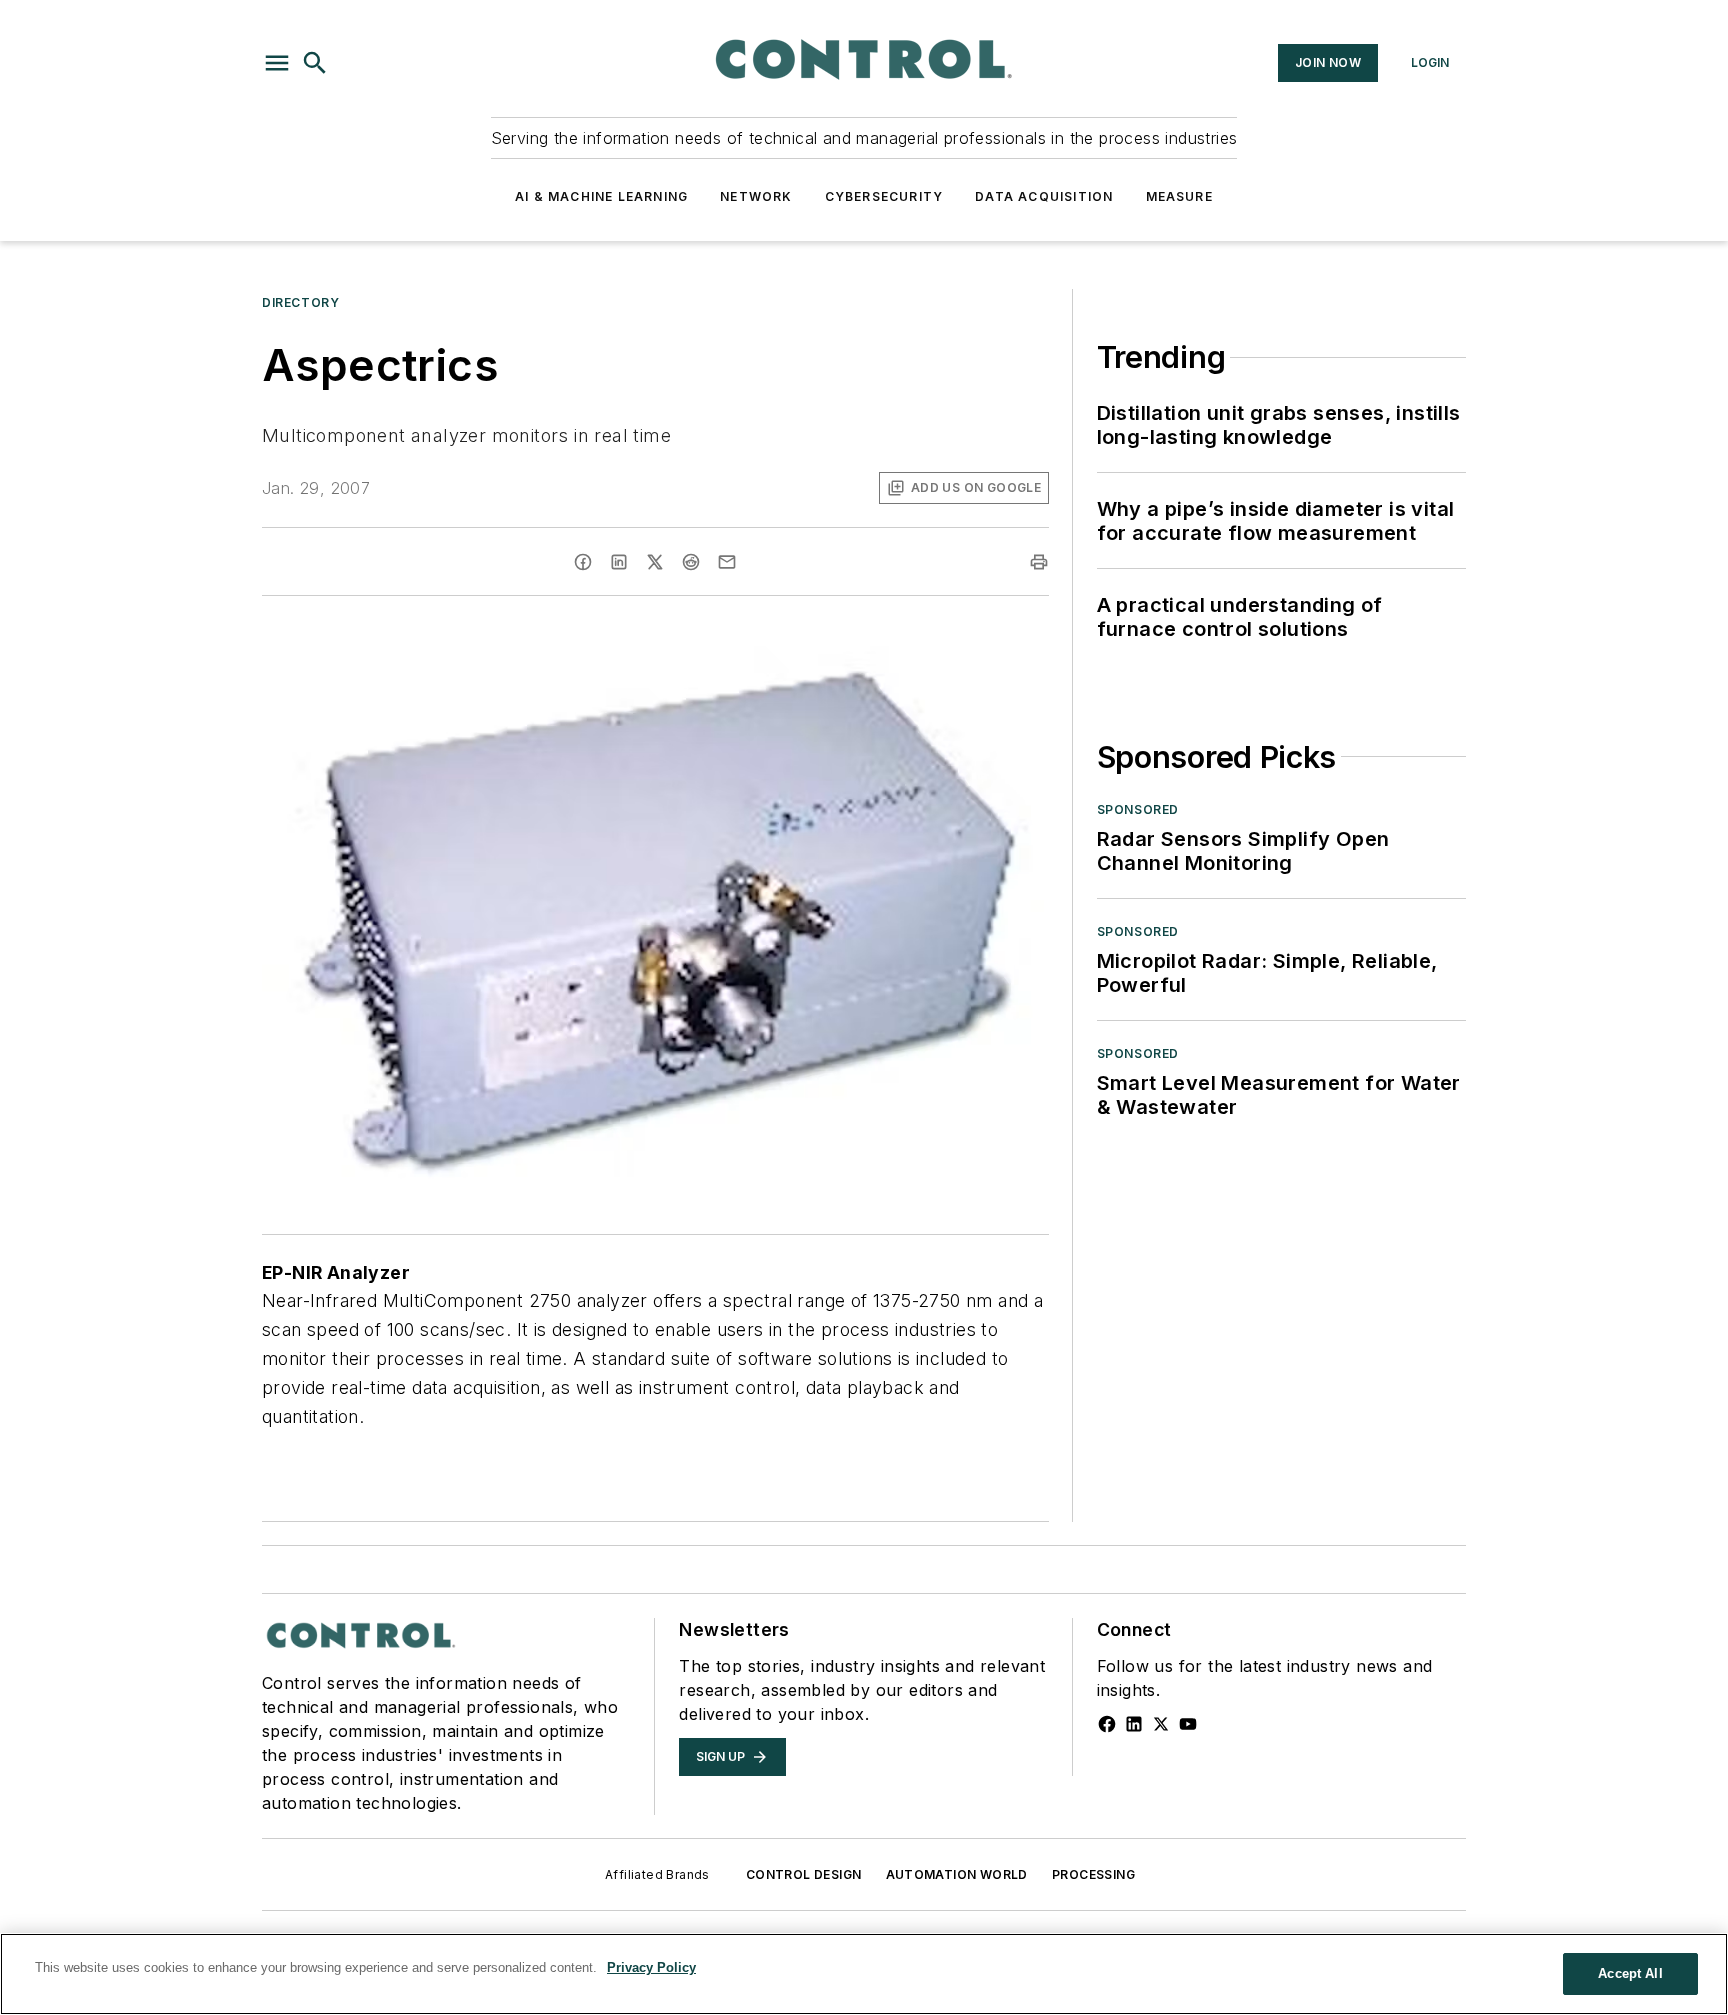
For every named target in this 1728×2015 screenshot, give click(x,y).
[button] (277, 63)
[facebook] (583, 562)
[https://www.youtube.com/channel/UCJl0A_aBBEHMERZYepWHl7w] (1188, 1724)
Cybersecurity (884, 196)
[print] (1039, 562)
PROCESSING (1093, 1874)
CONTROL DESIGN (804, 1874)
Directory (300, 302)
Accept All (1630, 1973)
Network (756, 196)
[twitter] (655, 562)
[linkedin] (619, 562)
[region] (864, 1974)
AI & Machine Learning (601, 196)
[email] (727, 562)
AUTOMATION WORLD (957, 1874)
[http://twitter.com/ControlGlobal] (1161, 1724)
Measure (1179, 196)
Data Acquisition (1044, 196)
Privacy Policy (651, 1967)
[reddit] (691, 562)
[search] (315, 63)
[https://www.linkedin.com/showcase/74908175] (1134, 1724)
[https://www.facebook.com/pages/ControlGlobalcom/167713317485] (1107, 1724)
